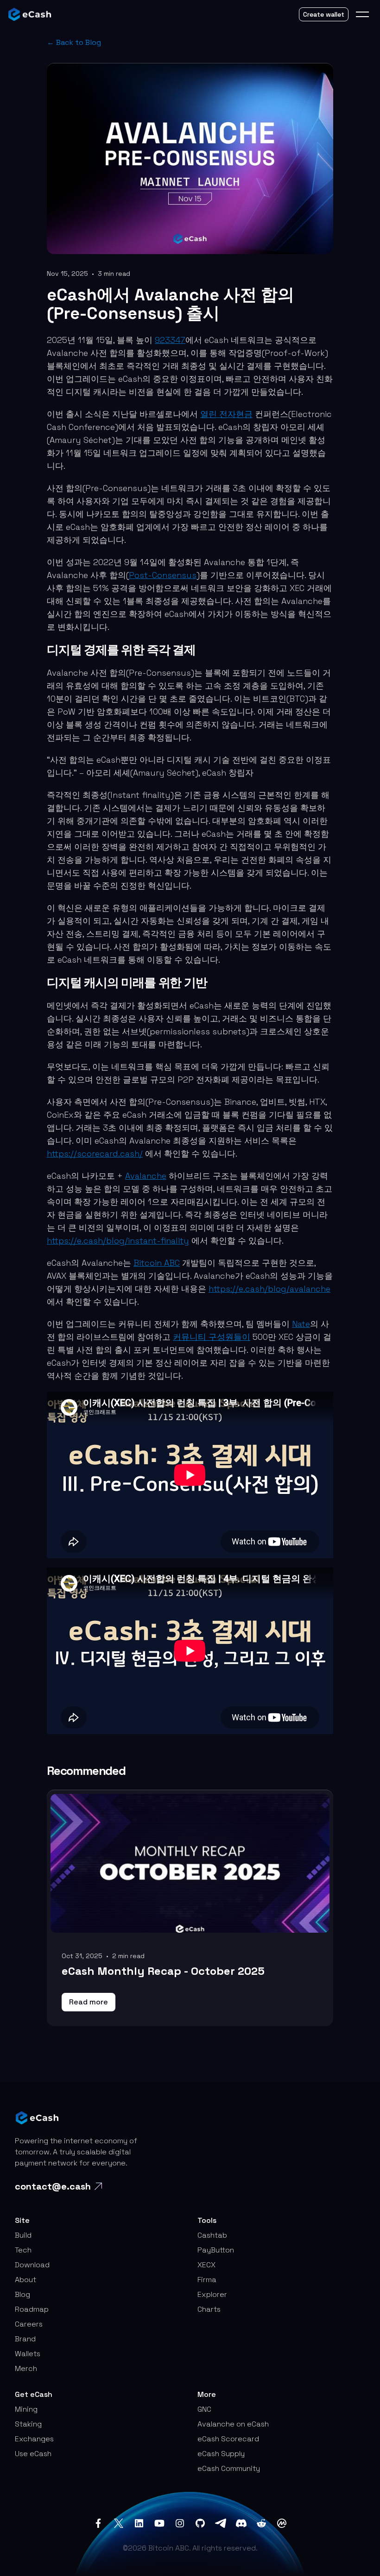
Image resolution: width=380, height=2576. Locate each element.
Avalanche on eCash (233, 2424)
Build (23, 2235)
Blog (22, 2294)
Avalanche (146, 1176)
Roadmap (32, 2309)
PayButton (216, 2250)
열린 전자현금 (226, 414)
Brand (25, 2339)
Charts (209, 2309)
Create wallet (324, 14)
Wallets (28, 2354)
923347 (170, 340)
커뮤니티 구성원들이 (212, 1337)
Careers (29, 2324)
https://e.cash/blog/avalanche (269, 1289)
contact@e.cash (53, 2186)
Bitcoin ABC (157, 1263)
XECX (206, 2265)
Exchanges (34, 2439)
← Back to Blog (74, 42)
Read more (89, 2002)
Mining (26, 2409)
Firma (207, 2280)
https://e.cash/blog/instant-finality (118, 1241)
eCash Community (229, 2468)
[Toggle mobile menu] (362, 14)
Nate (301, 1324)
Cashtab (212, 2235)
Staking (28, 2424)
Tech (23, 2250)
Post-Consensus (163, 575)
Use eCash (33, 2454)
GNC (204, 2409)
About (25, 2280)
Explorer (212, 2294)
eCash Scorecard (228, 2439)
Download (32, 2265)
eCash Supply (221, 2454)
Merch (26, 2368)
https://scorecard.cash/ (95, 1154)
